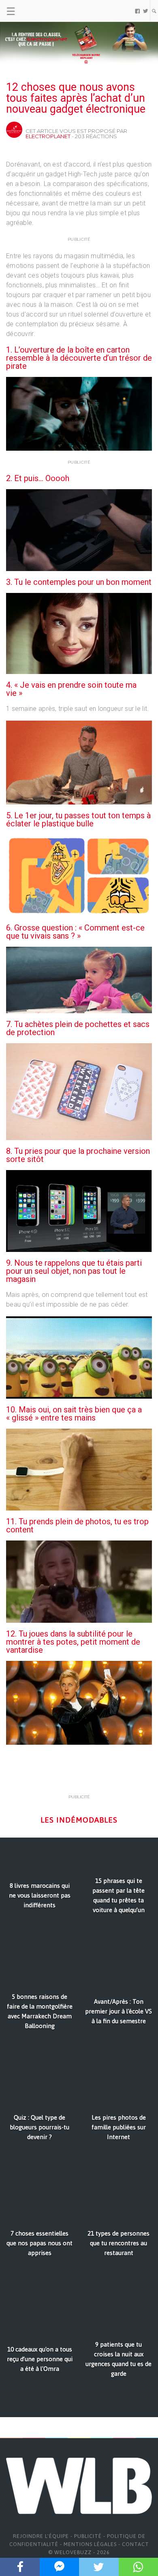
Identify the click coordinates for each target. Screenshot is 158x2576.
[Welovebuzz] (37, 11)
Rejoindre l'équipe (41, 2536)
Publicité (88, 2536)
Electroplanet (48, 136)
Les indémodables (79, 1820)
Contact (136, 2544)
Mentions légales (90, 2544)
